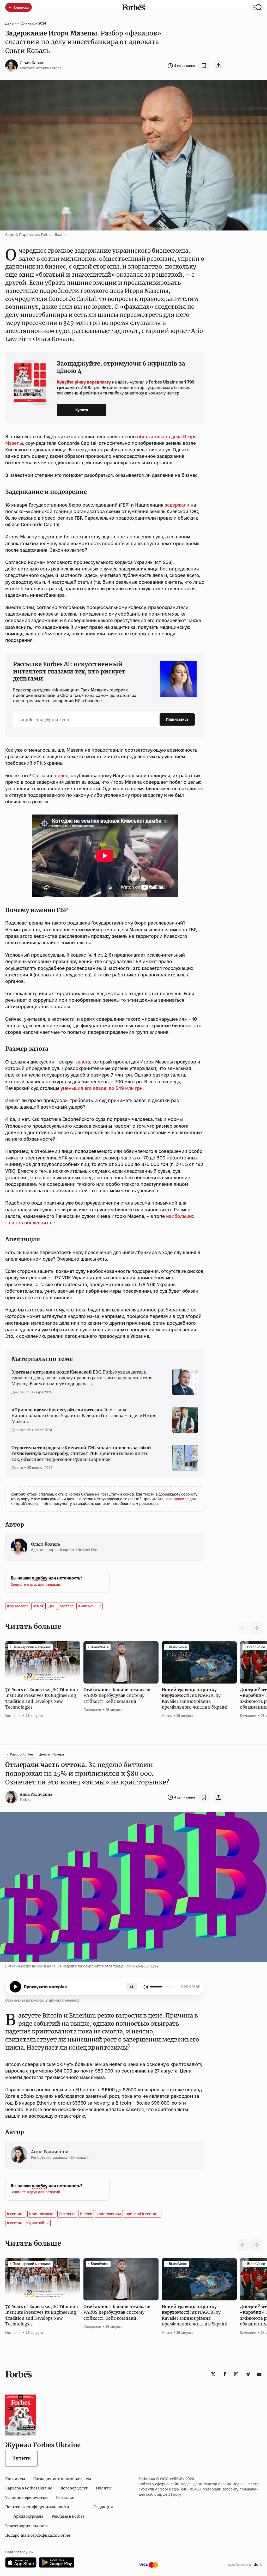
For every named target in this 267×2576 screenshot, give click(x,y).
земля (38, 1606)
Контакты (15, 2479)
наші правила (177, 1499)
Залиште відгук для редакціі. (36, 1584)
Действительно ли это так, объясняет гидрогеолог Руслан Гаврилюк (81, 1453)
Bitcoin (86, 2214)
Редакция (104, 2507)
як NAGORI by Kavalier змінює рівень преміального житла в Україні (195, 1698)
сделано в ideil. (245, 2565)
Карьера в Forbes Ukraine (29, 2488)
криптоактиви (109, 2214)
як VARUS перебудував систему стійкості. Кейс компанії (117, 1695)
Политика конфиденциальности (37, 2507)
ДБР (52, 1606)
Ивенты (104, 2488)
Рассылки (65, 2498)
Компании (13, 1716)
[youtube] (259, 2374)
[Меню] (257, 7)
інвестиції (16, 2214)
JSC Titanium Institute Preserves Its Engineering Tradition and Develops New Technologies (41, 1698)
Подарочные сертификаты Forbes (38, 2535)
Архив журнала (28, 2516)
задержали (177, 505)
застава (67, 1606)
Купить (21, 2458)
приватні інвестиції (143, 2214)
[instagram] (236, 2374)
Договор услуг (74, 2488)
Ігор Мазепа (18, 1606)
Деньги (11, 23)
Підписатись (177, 719)
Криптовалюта (42, 2214)
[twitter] (213, 2374)
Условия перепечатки (26, 2498)
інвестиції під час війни (28, 2223)
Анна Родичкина (36, 1794)
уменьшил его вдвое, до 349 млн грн (102, 1088)
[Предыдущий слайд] (243, 2245)
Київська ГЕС (90, 1606)
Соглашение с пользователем (62, 2479)
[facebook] (225, 2374)
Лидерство (92, 1710)
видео (62, 776)
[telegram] (248, 2374)
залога (83, 1062)
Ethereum (67, 2214)
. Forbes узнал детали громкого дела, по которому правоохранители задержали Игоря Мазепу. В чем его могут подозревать (82, 1378)
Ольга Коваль (33, 63)
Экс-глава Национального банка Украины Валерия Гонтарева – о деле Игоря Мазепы (84, 1416)
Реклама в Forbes (68, 2516)
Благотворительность (27, 2526)
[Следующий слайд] (256, 1628)
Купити (82, 410)
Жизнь (167, 1716)
